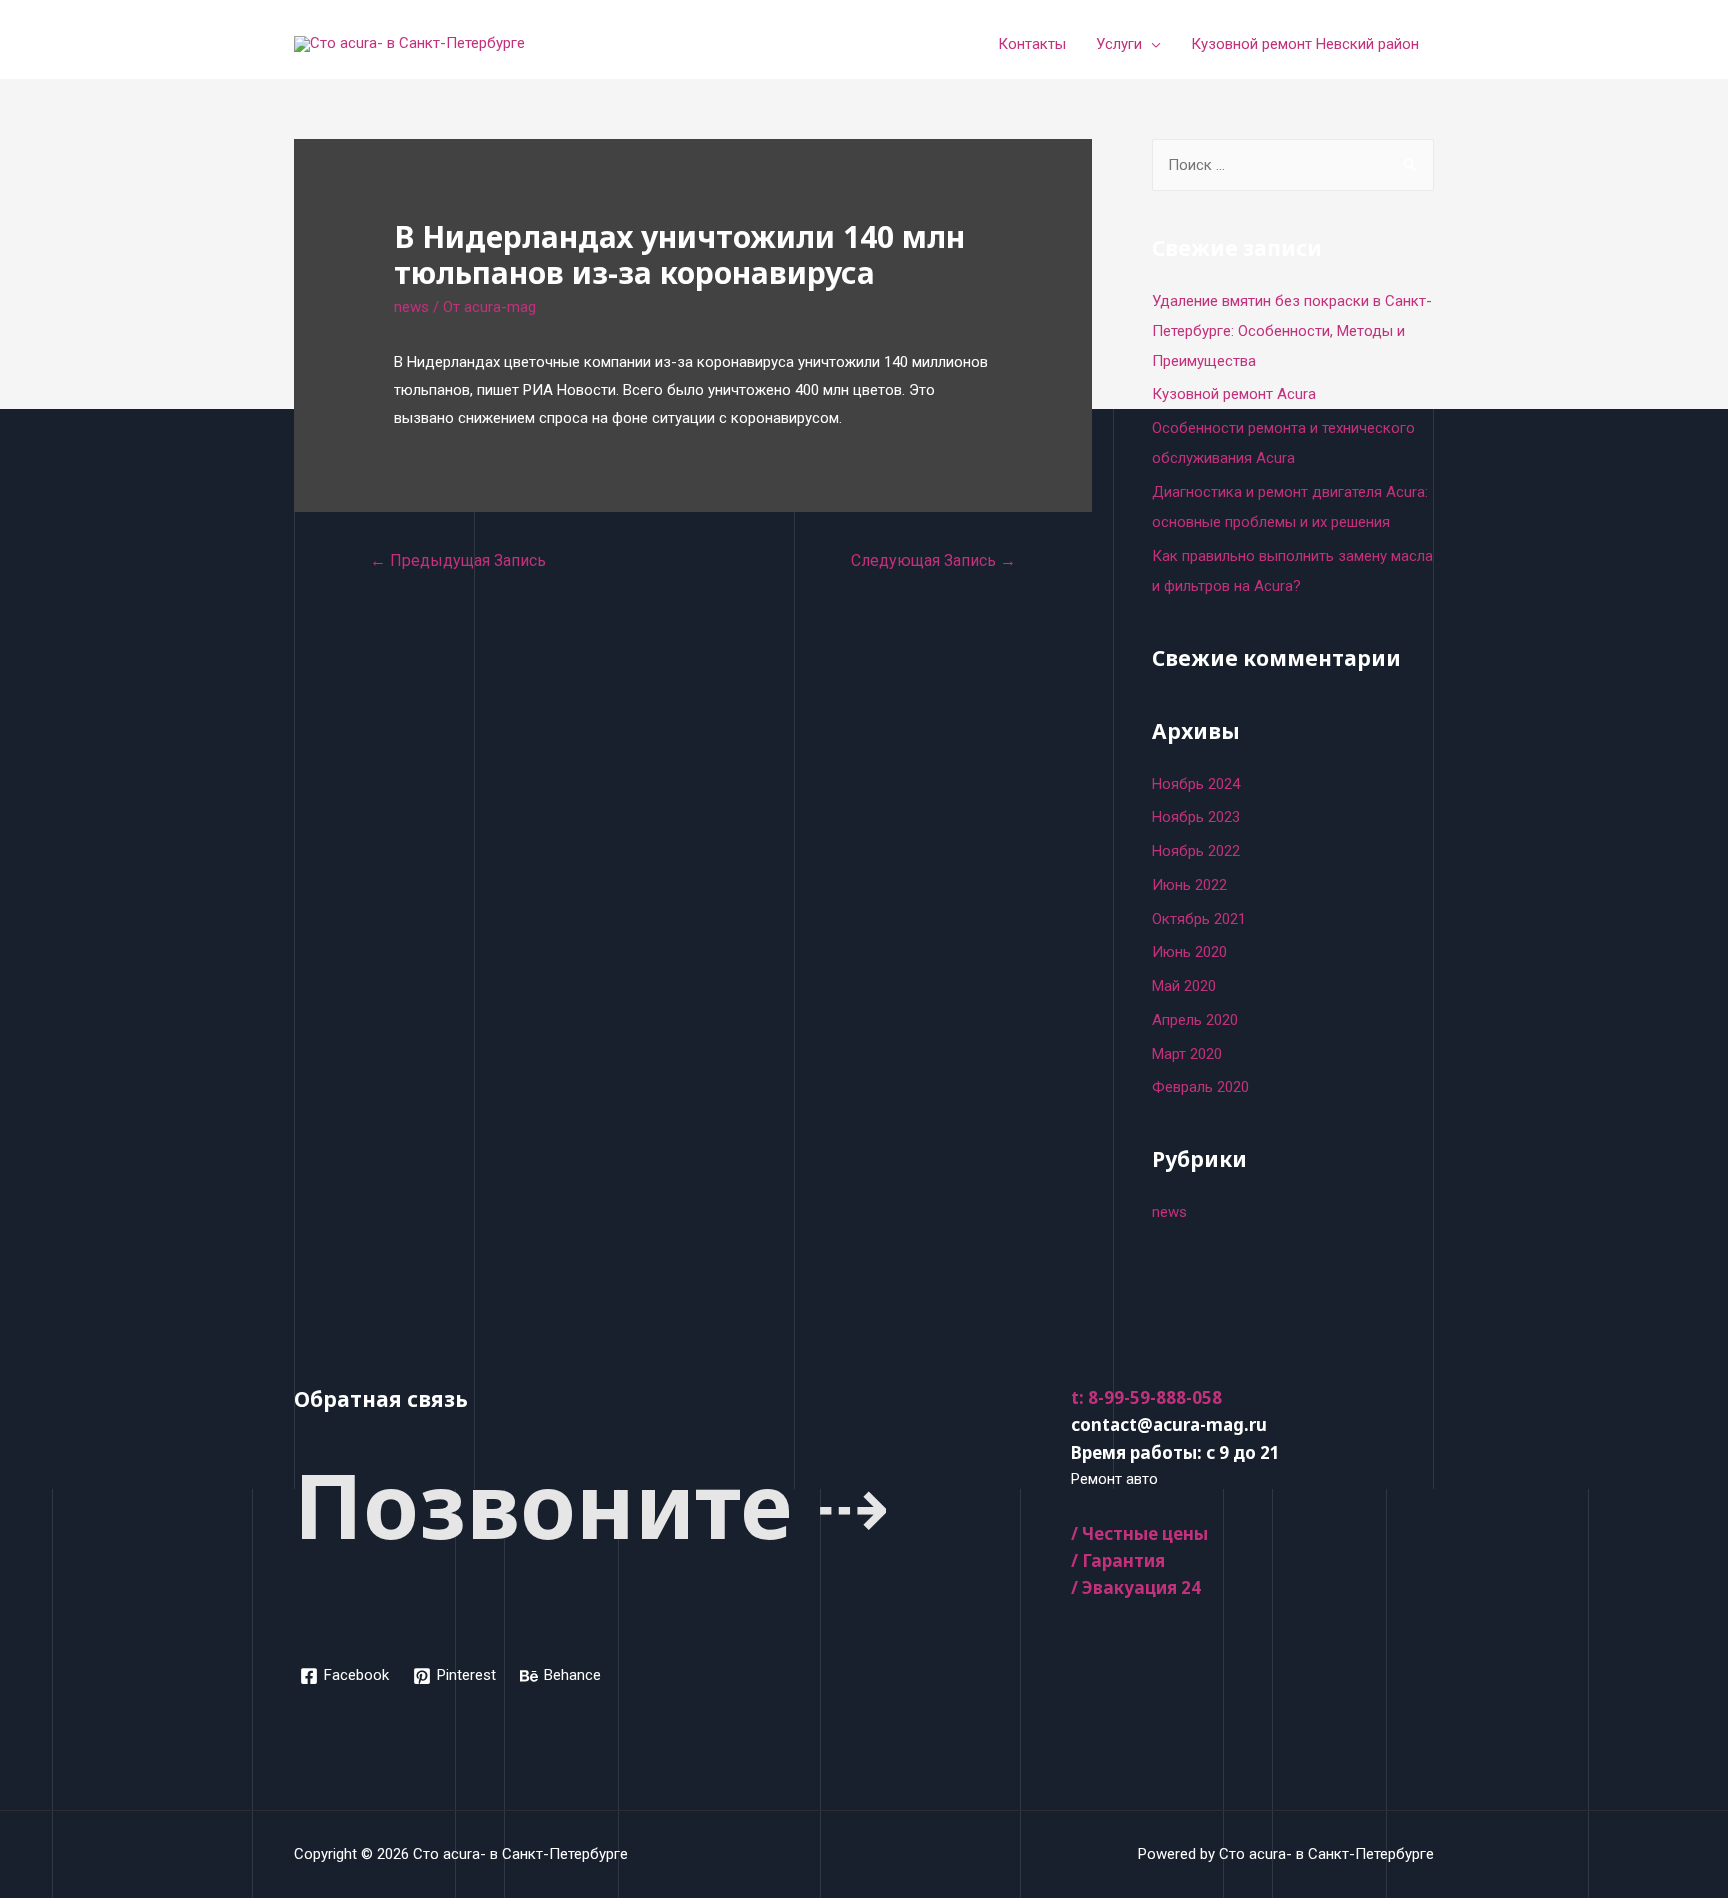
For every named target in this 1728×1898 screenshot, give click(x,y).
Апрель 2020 (1195, 1020)
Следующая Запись (933, 560)
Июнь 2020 (1189, 952)
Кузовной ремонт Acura (1234, 394)
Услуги (1119, 44)
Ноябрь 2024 (1196, 784)
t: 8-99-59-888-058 (1146, 1397)
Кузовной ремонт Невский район (1305, 44)
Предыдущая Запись (458, 560)
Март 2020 (1187, 1054)
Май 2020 (1184, 986)
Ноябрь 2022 (1196, 851)
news (411, 307)
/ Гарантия (1118, 1560)
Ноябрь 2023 (1196, 817)
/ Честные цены (1139, 1533)
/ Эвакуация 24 (1136, 1587)
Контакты (1032, 44)
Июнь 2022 (1189, 885)
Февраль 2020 (1200, 1087)
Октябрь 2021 (1199, 919)
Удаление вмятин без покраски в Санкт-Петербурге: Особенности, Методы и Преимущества (1292, 331)
